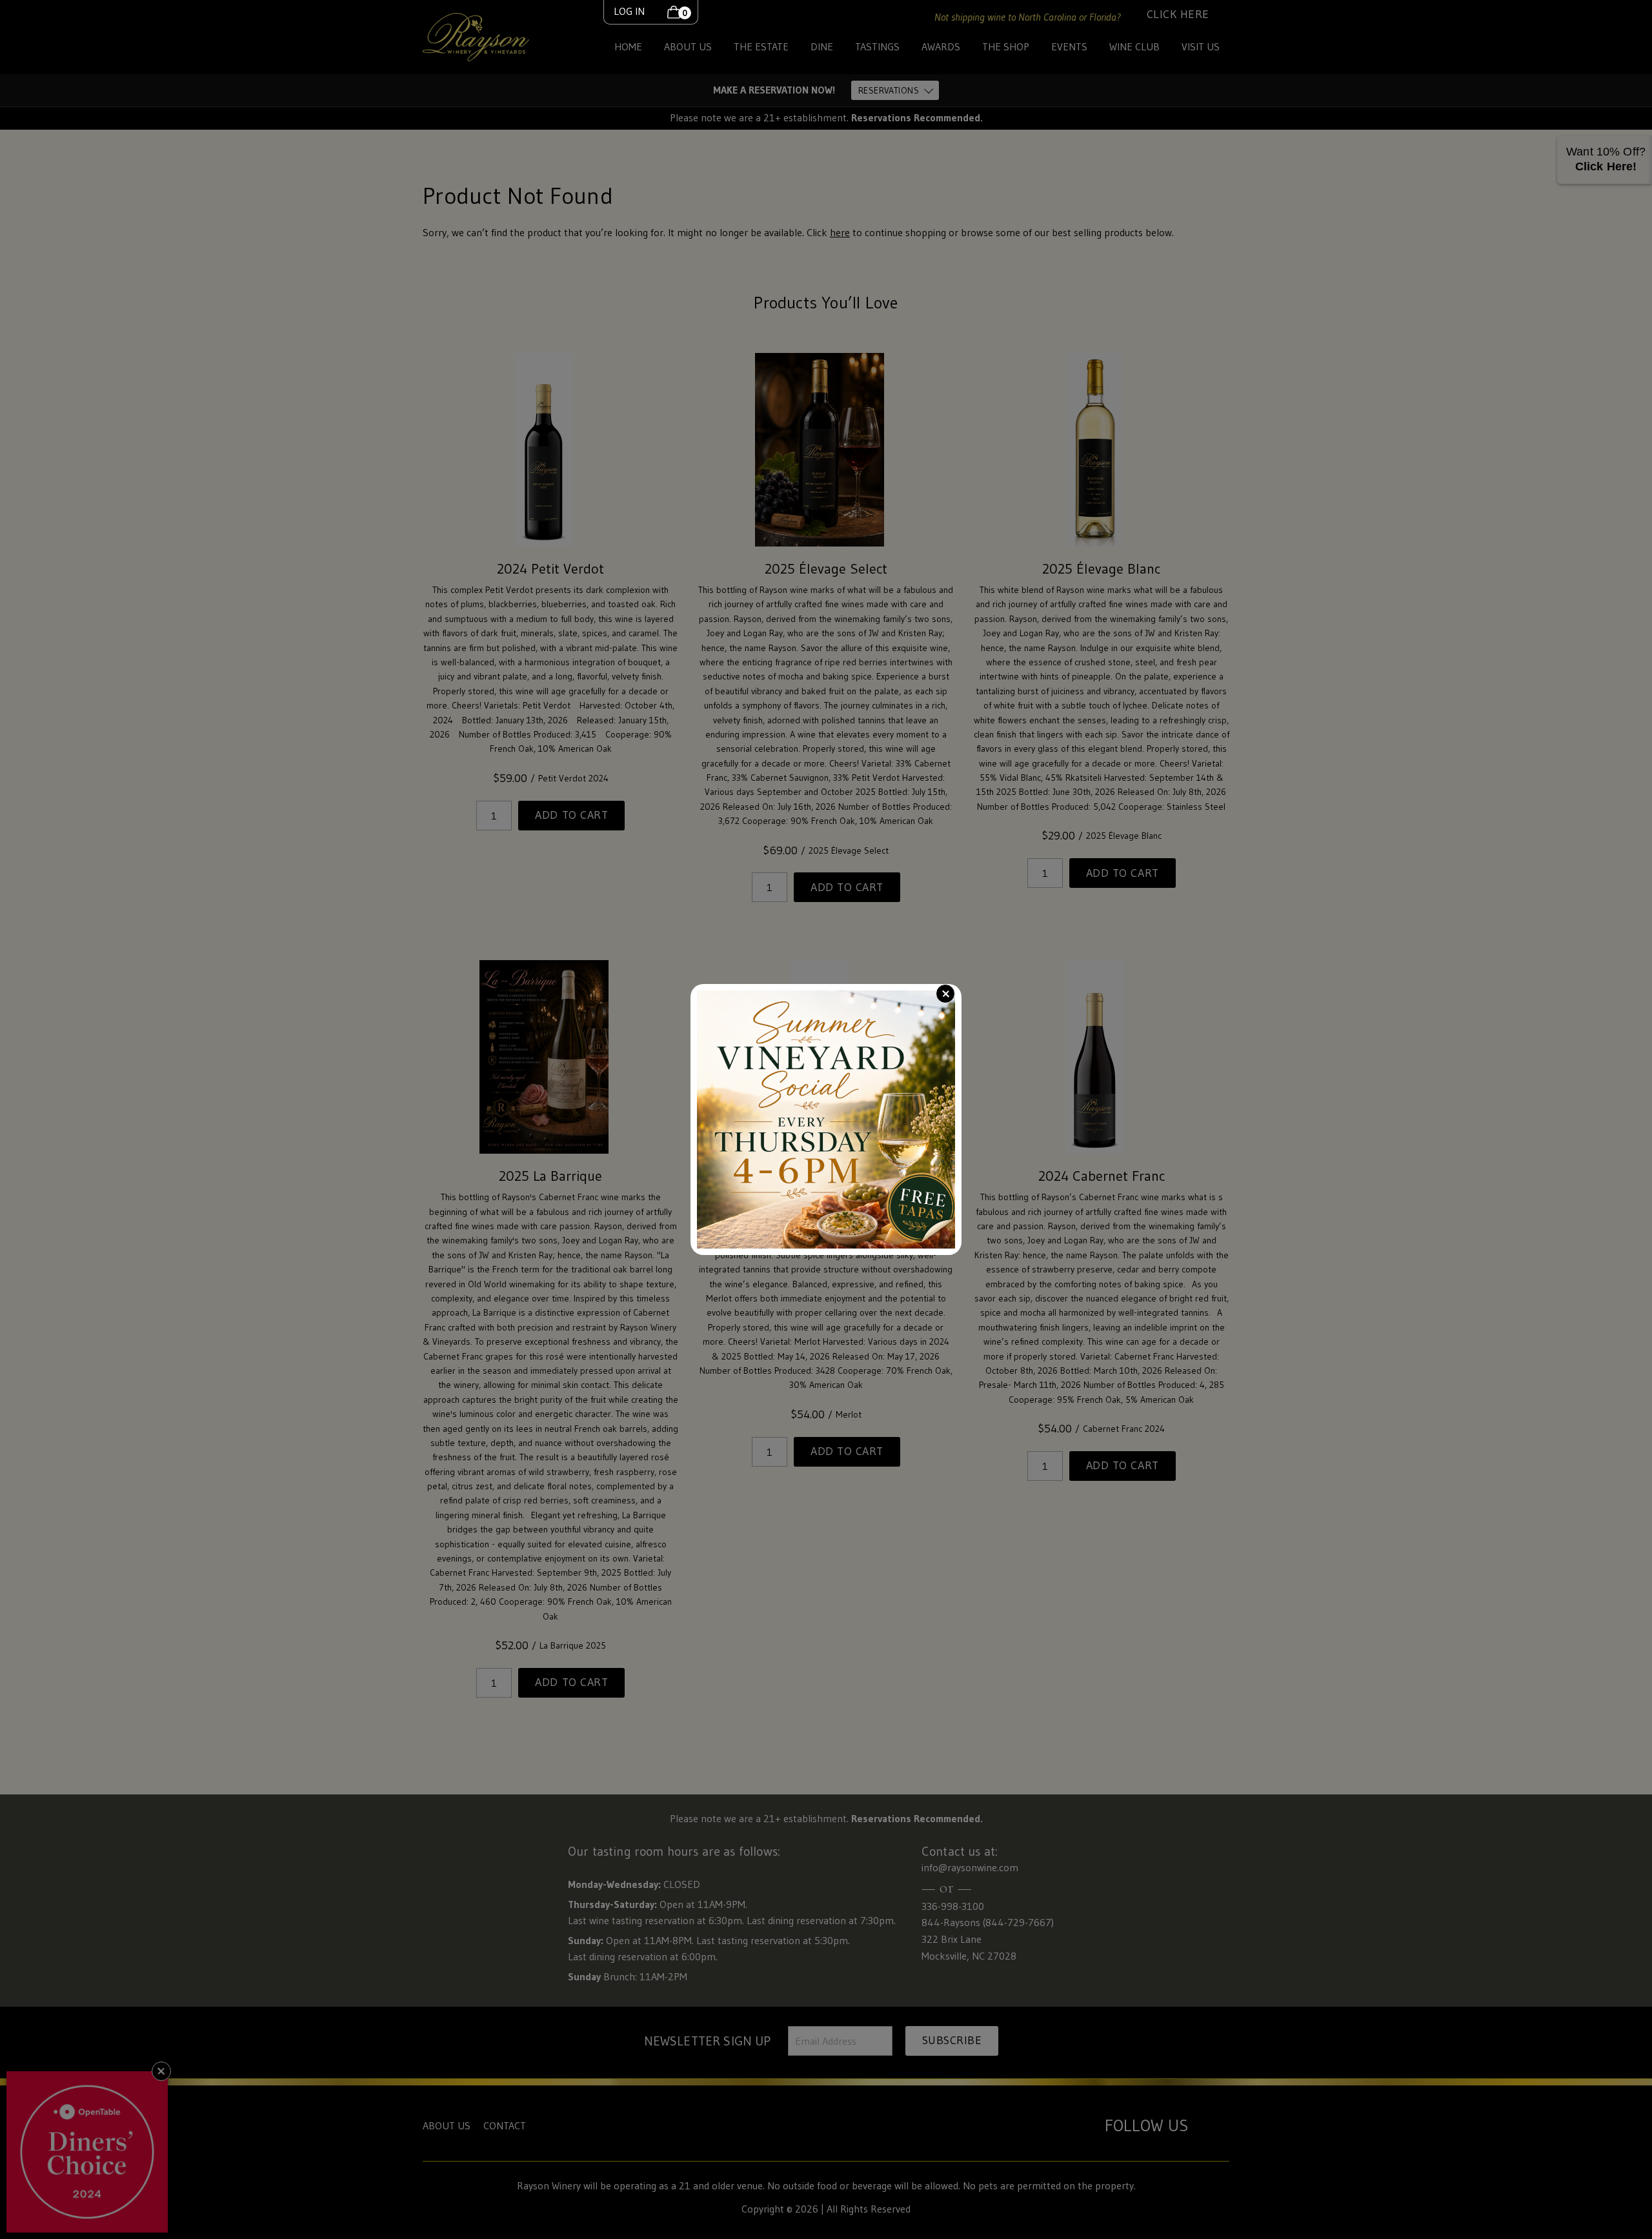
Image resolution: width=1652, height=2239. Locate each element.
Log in (629, 11)
